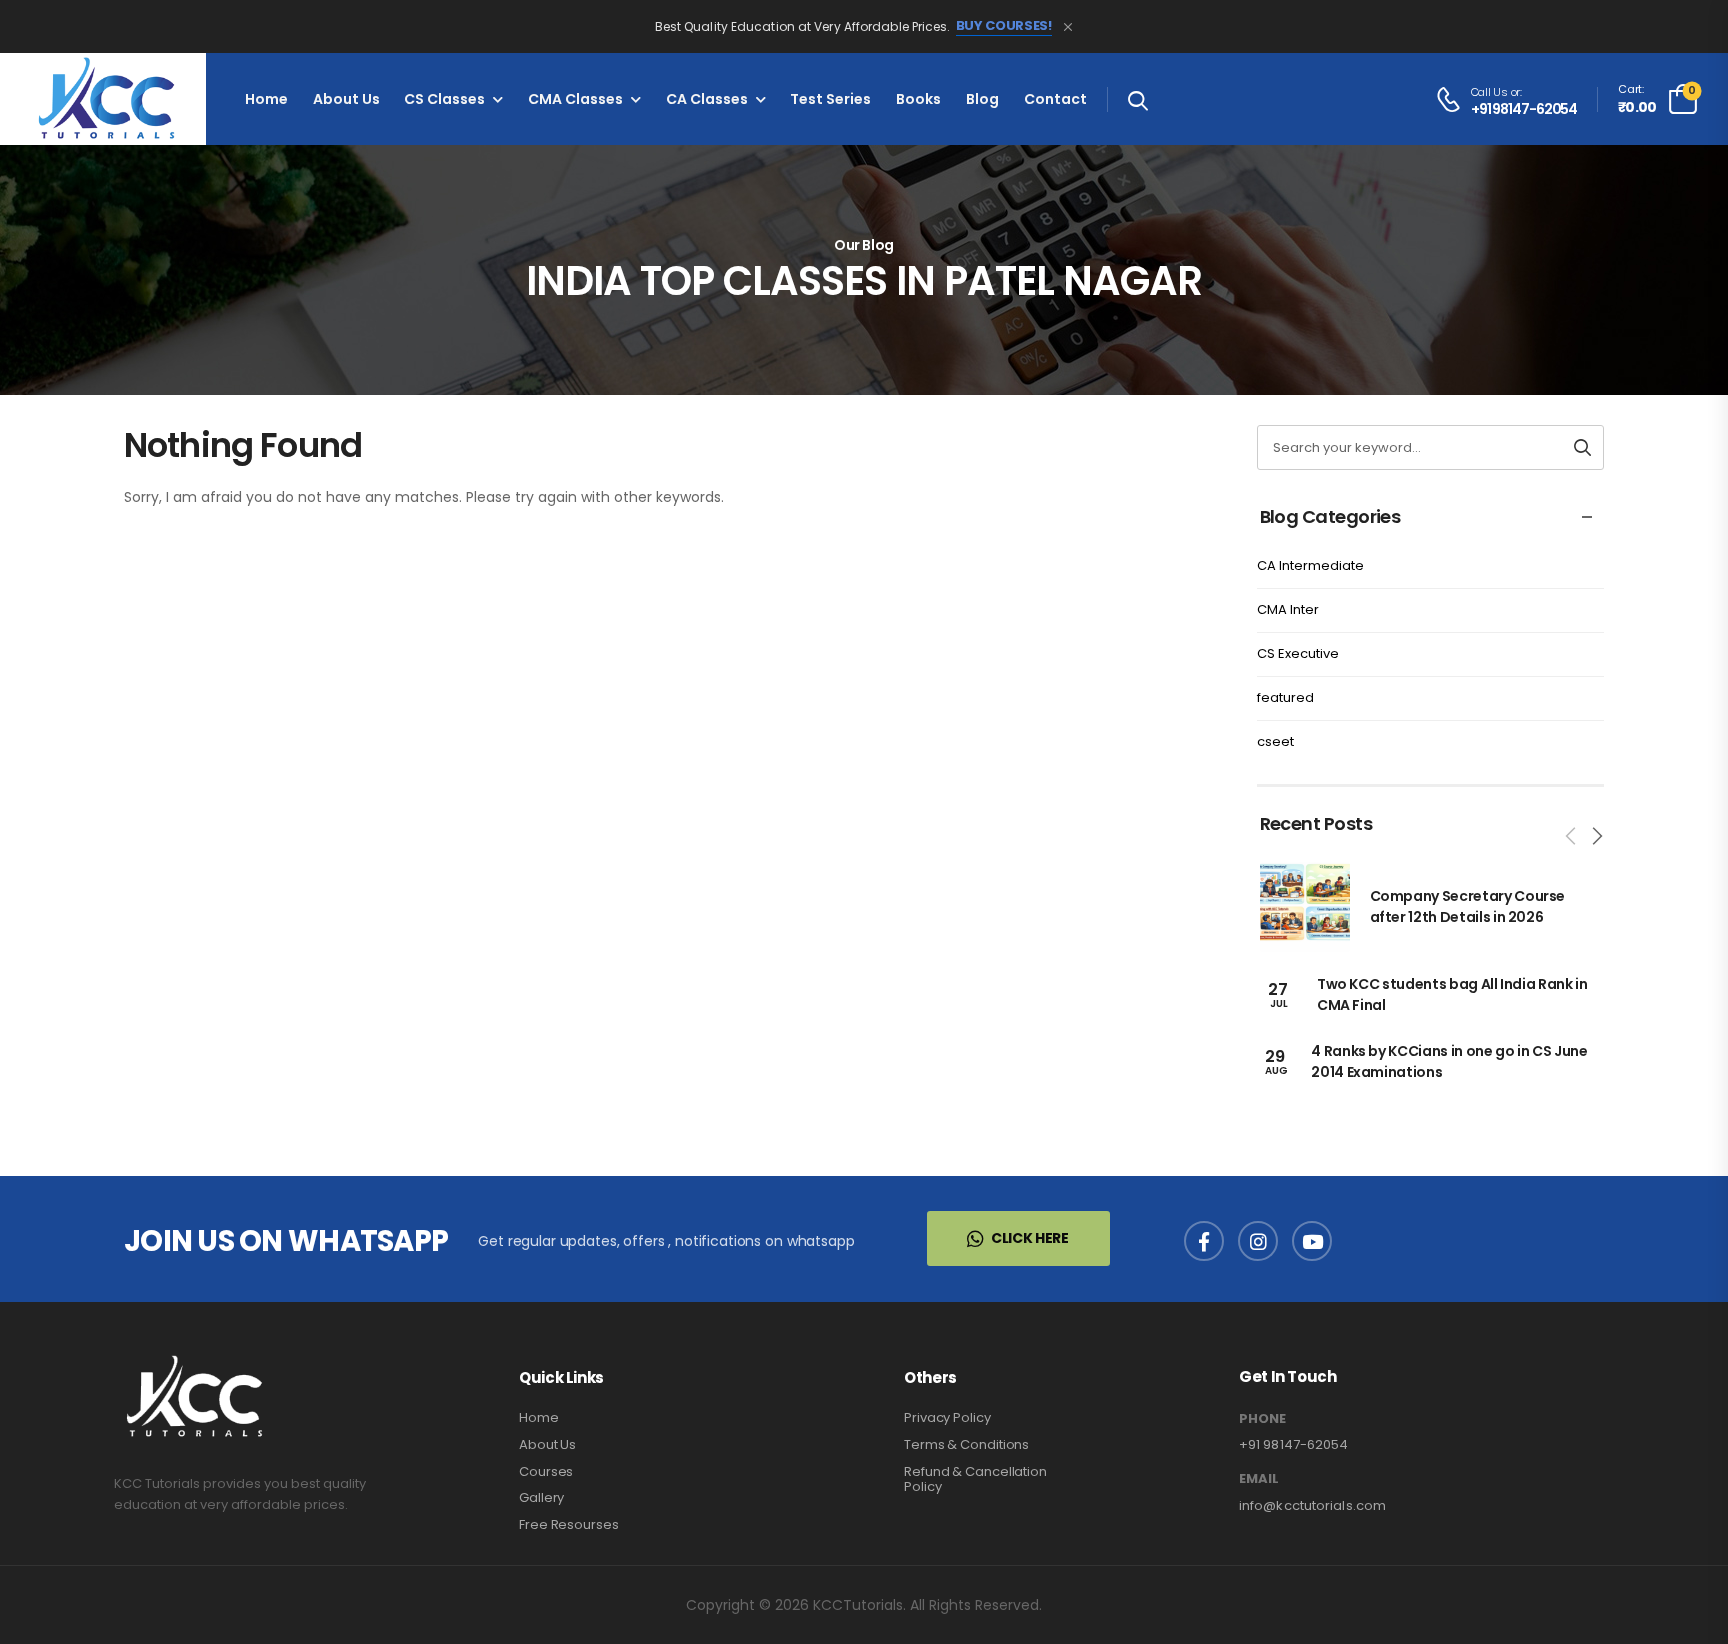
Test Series (830, 99)
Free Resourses (569, 1524)
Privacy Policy (947, 1417)
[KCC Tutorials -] (103, 99)
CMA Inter (1288, 609)
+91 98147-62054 (1524, 109)
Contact (1055, 99)
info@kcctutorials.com (1312, 1505)
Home (266, 99)
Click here (1030, 1238)
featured (1285, 697)
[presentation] (1572, 836)
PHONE (1262, 1419)
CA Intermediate (1310, 565)
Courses (546, 1471)
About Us (346, 99)
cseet (1275, 741)
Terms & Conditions (966, 1444)
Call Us (1489, 92)
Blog (982, 99)
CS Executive (1298, 653)
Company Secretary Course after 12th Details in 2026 (1468, 906)
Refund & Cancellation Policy (975, 1479)
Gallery (541, 1497)
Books (918, 99)
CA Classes (707, 99)
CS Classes (444, 99)
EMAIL (1259, 1479)
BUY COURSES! (1004, 26)
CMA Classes (575, 99)
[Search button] (1582, 447)
